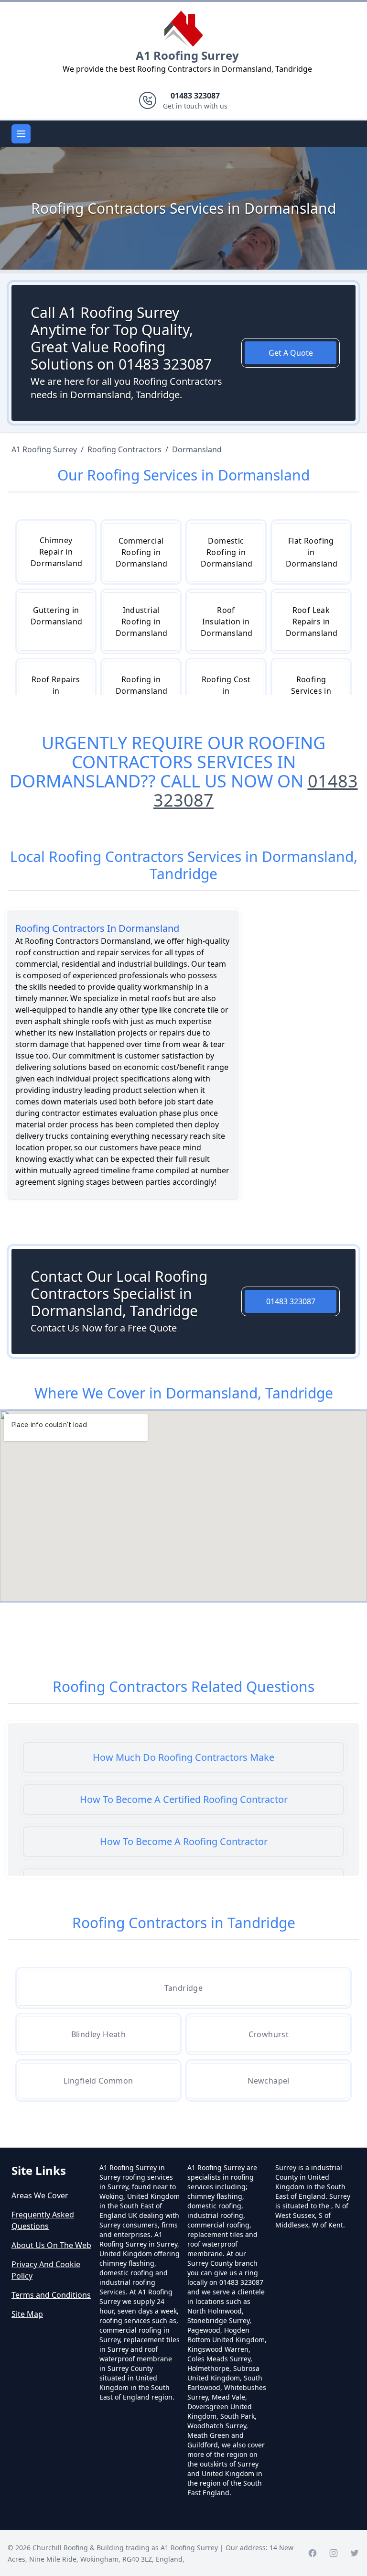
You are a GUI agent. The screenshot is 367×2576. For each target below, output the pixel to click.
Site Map (27, 2314)
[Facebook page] (313, 2553)
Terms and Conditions (51, 2295)
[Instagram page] (334, 2553)
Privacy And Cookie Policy (46, 2270)
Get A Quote (291, 353)
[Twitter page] (355, 2553)
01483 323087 (291, 1301)
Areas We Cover (40, 2195)
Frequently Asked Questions (43, 2220)
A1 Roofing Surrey (187, 55)
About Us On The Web (51, 2245)
